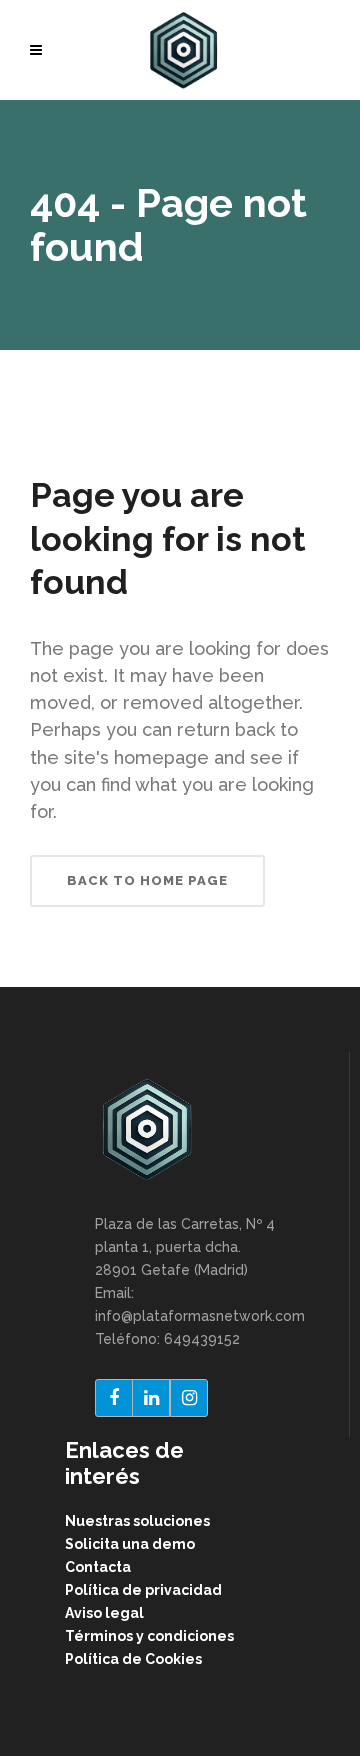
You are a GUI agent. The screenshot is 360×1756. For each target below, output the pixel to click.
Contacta (98, 1567)
